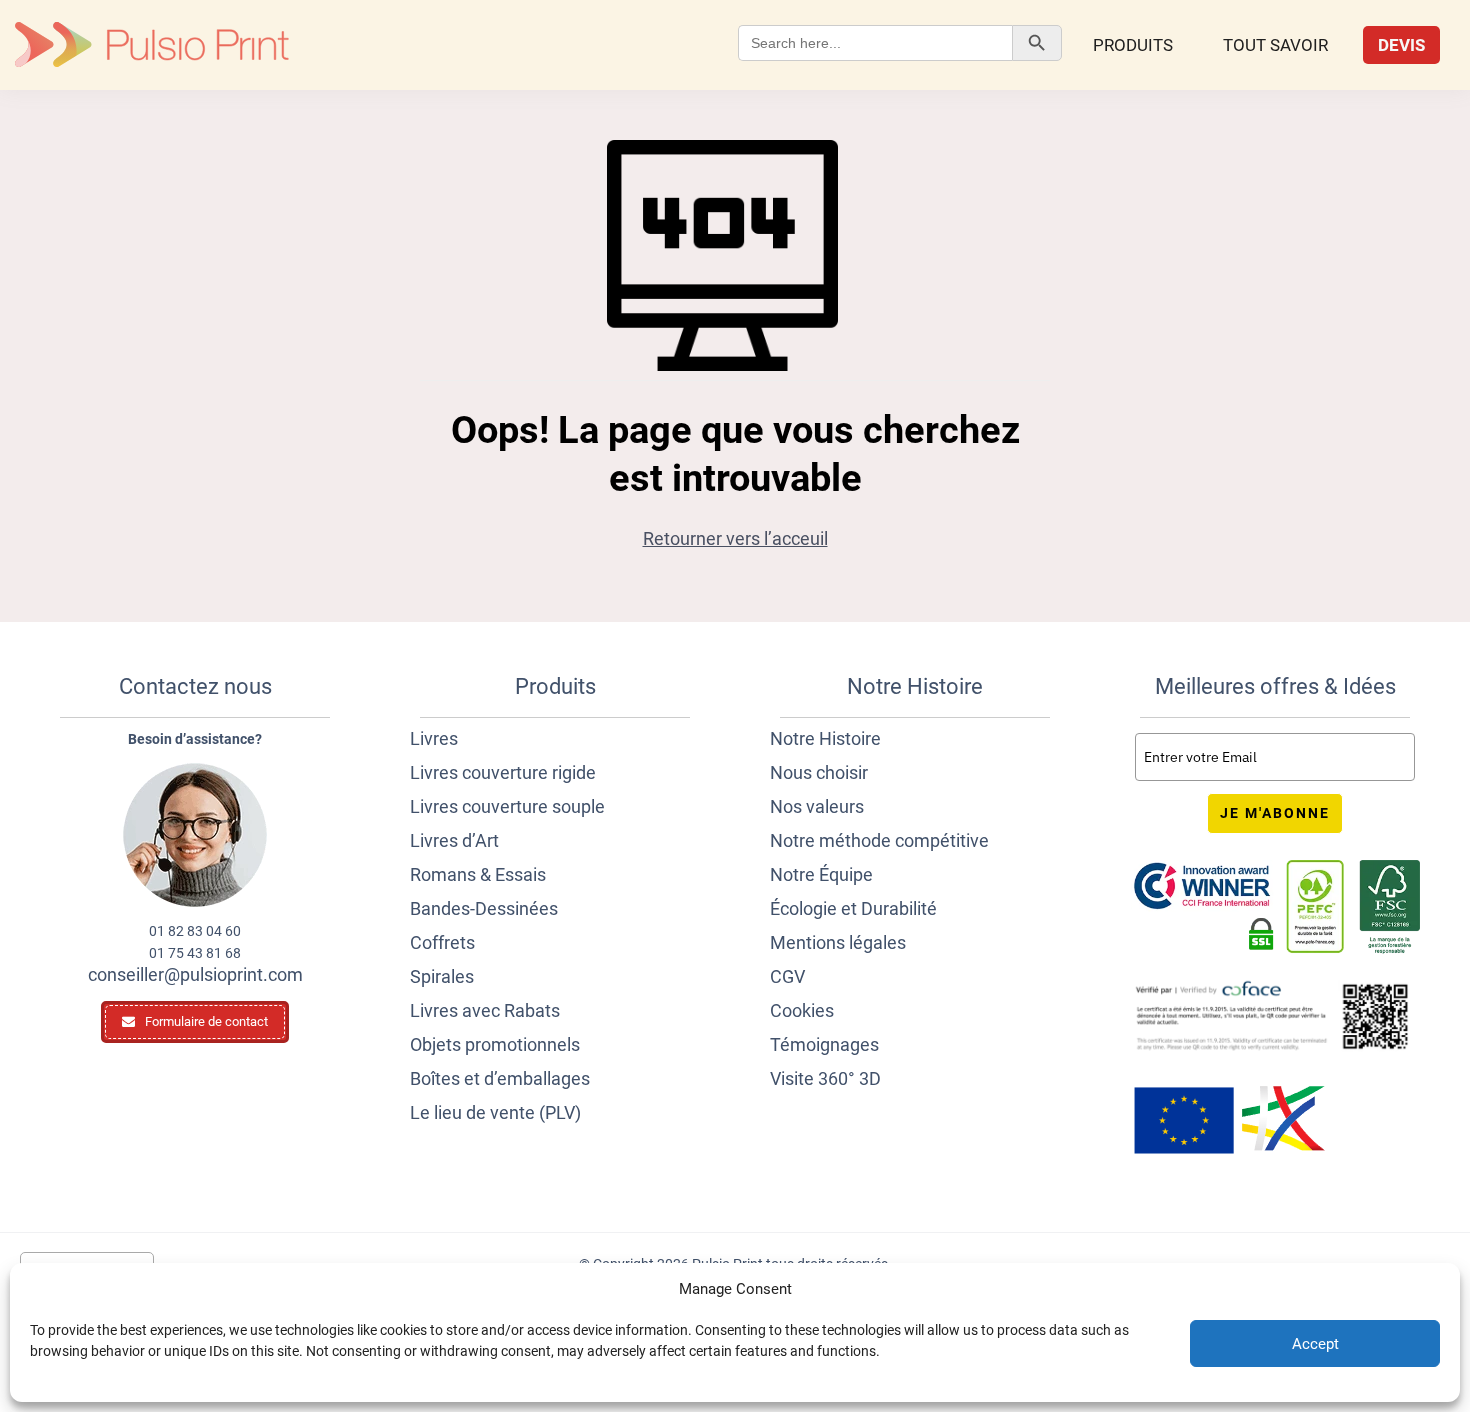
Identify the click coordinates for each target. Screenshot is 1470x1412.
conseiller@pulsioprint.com (195, 974)
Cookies (802, 1010)
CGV (787, 976)
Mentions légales (838, 942)
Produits (1133, 45)
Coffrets (442, 942)
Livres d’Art (454, 840)
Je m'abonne (1275, 813)
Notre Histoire (825, 738)
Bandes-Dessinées (484, 908)
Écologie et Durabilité (853, 908)
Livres (434, 738)
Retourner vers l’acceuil (735, 538)
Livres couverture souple (507, 806)
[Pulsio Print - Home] (152, 45)
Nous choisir (819, 772)
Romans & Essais (478, 874)
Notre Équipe (821, 874)
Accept (1315, 1344)
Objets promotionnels (495, 1044)
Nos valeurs (817, 806)
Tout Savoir (1275, 45)
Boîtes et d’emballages (500, 1078)
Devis (1401, 45)
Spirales (442, 976)
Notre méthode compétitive (879, 840)
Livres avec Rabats (485, 1010)
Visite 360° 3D (825, 1078)
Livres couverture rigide (503, 772)
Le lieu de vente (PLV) (495, 1112)
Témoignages (824, 1044)
